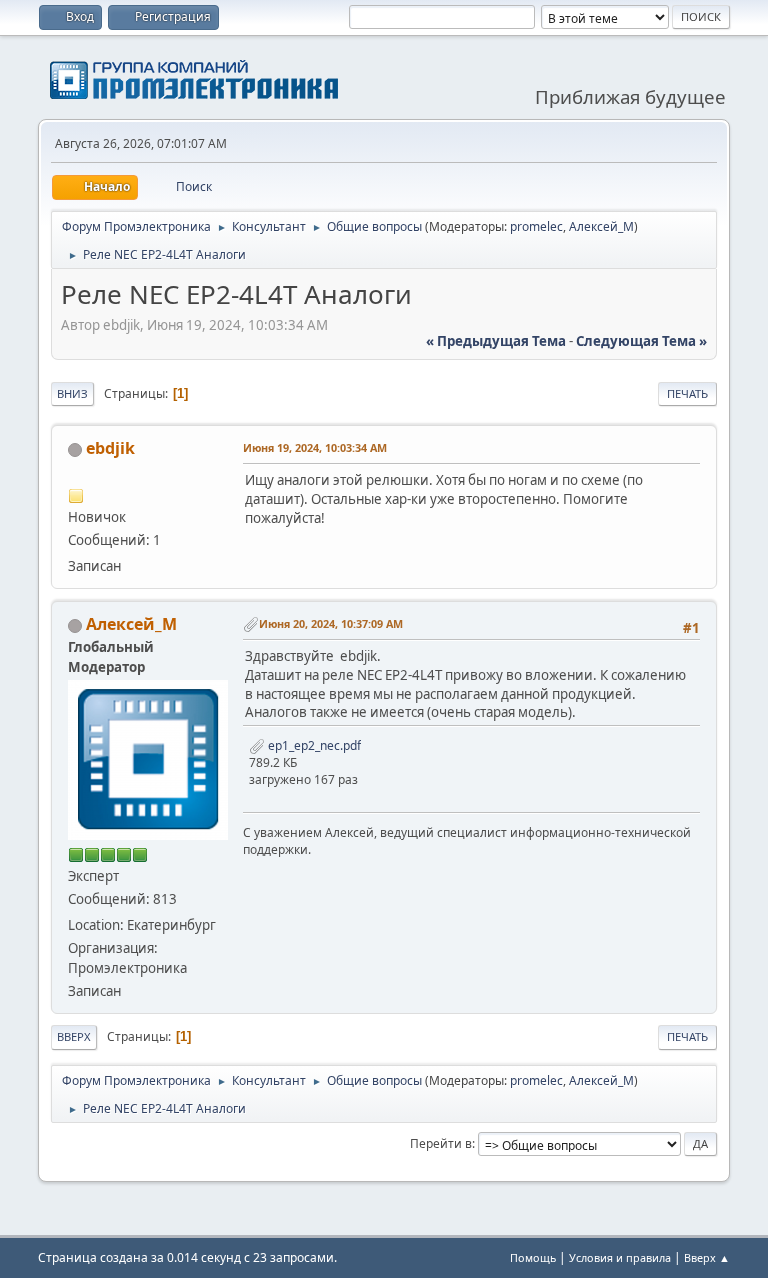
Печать (687, 393)
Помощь (533, 1257)
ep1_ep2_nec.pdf (313, 745)
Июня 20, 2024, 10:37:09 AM (331, 623)
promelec (536, 226)
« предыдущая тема (496, 341)
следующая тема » (641, 341)
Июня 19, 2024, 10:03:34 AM (315, 447)
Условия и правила (620, 1257)
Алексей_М (601, 226)
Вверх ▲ (707, 1257)
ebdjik (110, 448)
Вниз (72, 393)
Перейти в (441, 1143)
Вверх (74, 1036)
